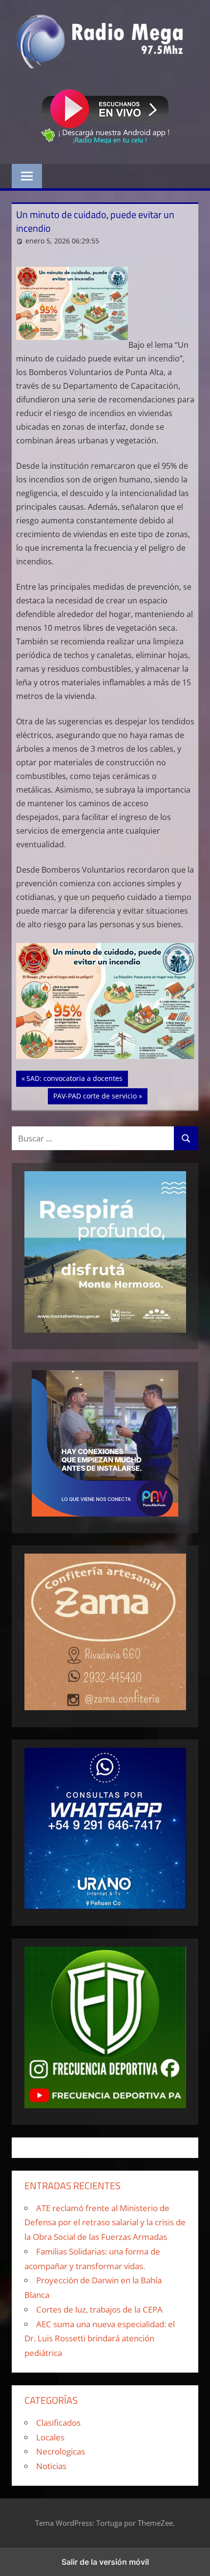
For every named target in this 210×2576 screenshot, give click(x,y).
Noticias (51, 2466)
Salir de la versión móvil (105, 2562)
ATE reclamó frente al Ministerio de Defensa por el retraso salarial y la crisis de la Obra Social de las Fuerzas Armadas (105, 2223)
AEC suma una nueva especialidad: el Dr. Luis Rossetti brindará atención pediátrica (100, 2339)
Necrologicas (61, 2451)
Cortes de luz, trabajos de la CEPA (99, 2309)
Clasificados (58, 2423)
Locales (50, 2437)
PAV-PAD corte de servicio (95, 1096)
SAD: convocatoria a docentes (74, 1078)
